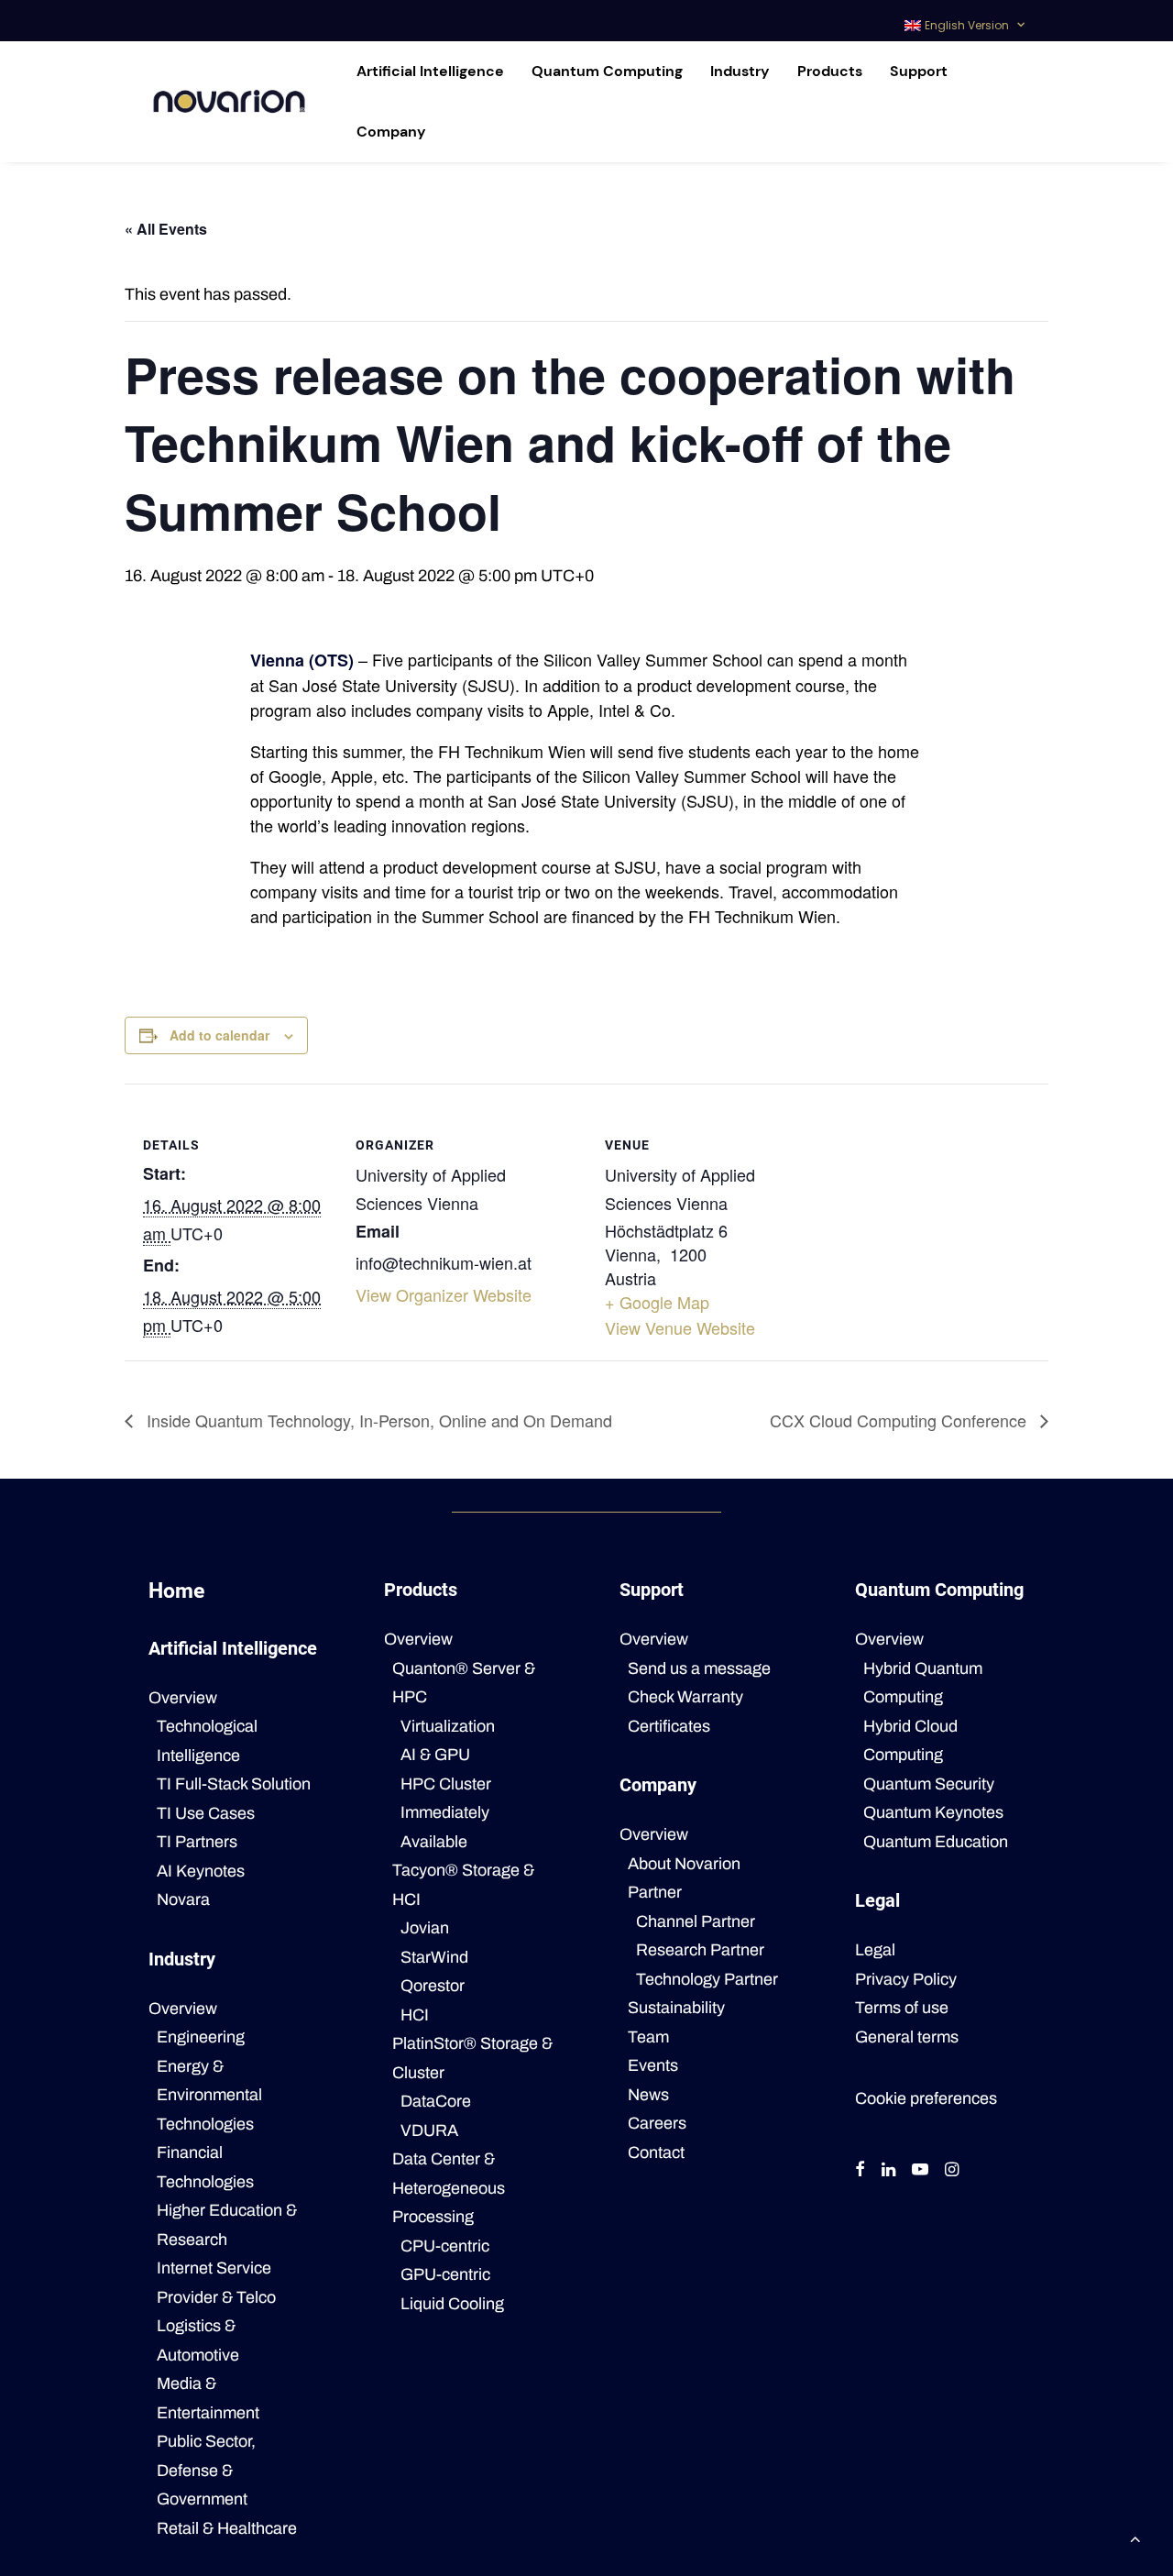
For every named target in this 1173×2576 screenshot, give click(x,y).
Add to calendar (219, 1035)
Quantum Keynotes (933, 1812)
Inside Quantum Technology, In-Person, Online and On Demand (377, 1420)
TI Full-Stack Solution (234, 1784)
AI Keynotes (201, 1871)
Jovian (425, 1928)
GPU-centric (445, 2274)
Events (653, 2065)
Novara (183, 1899)
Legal (875, 1950)
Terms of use (902, 2008)
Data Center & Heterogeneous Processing (449, 2188)
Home (176, 1591)
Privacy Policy (906, 1979)
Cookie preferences (926, 2098)
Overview (183, 1698)
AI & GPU (435, 1755)
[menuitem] (965, 21)
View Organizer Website (444, 1294)
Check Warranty (685, 1697)
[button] (860, 2171)
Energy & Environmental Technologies (209, 2095)
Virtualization (448, 1726)
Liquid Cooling (452, 2304)
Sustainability (676, 2008)
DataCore (436, 2101)
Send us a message (699, 1668)
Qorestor (433, 1986)
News (648, 2095)
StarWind (434, 1957)
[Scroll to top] (1135, 2537)
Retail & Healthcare (227, 2528)
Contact (656, 2152)
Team (648, 2037)
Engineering (201, 2037)
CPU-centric (445, 2246)
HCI (415, 2015)
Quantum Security (929, 1784)
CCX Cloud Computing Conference (900, 1420)
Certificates (669, 1726)
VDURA (429, 2130)
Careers (657, 2123)
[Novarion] (229, 102)
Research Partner (700, 1950)
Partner (655, 1892)
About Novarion (684, 1864)
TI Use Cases (206, 1813)
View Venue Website (680, 1327)
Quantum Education (936, 1842)
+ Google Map (657, 1302)
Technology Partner (707, 1979)
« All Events (166, 229)
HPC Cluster (446, 1784)
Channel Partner (696, 1921)
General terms (907, 2037)
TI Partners (197, 1842)
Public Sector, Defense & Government (206, 2470)
